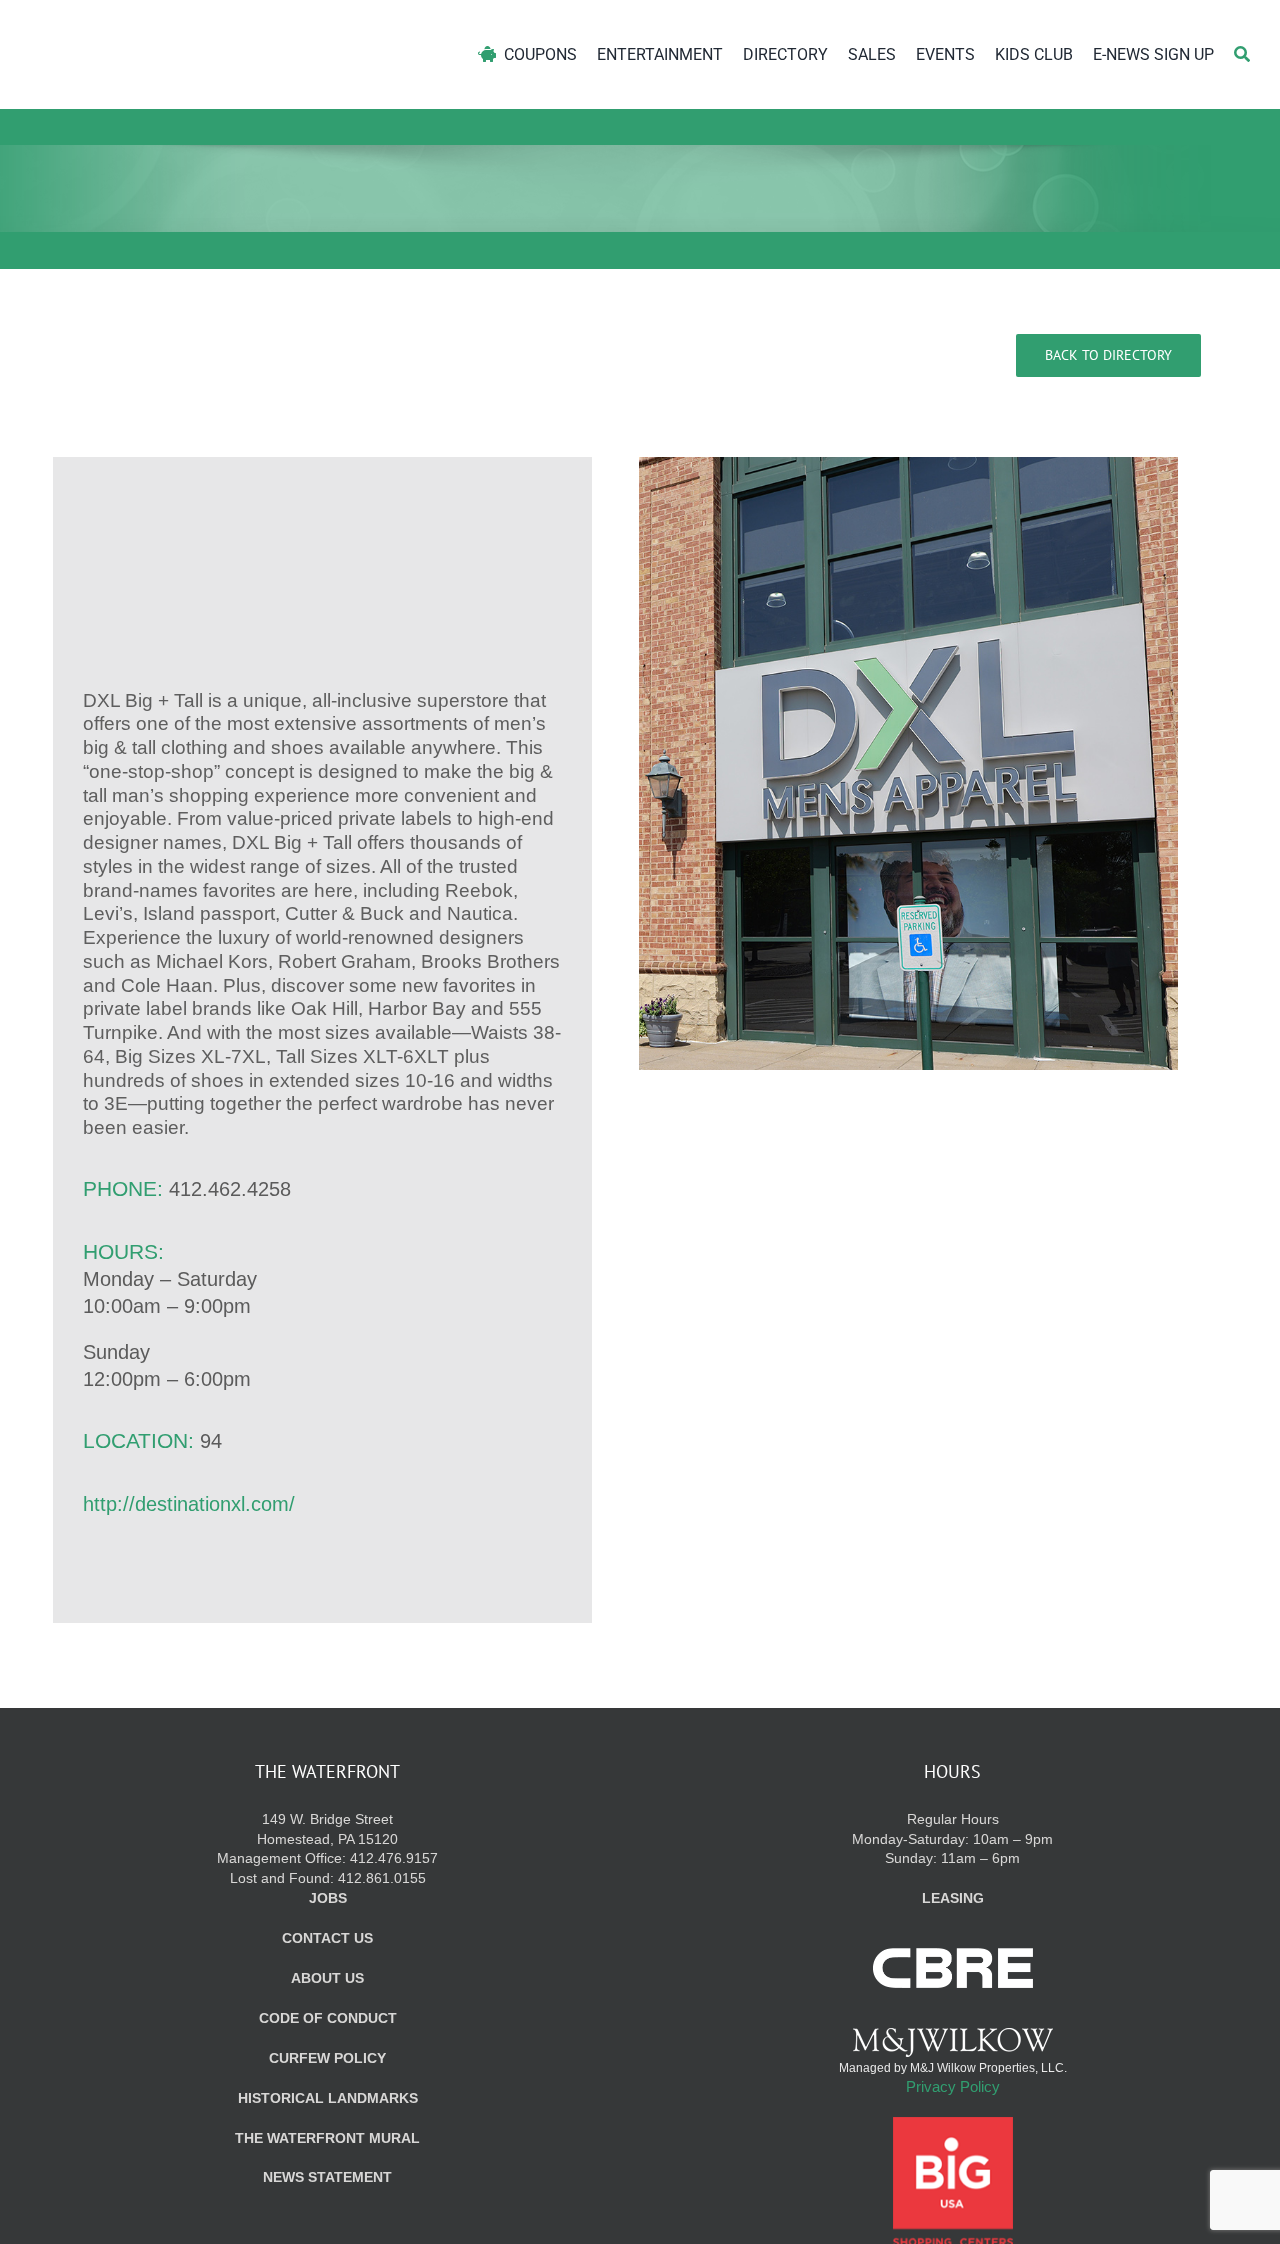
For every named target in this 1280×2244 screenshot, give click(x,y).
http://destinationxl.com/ (189, 1504)
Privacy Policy (953, 2086)
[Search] (1242, 54)
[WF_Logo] (217, 28)
